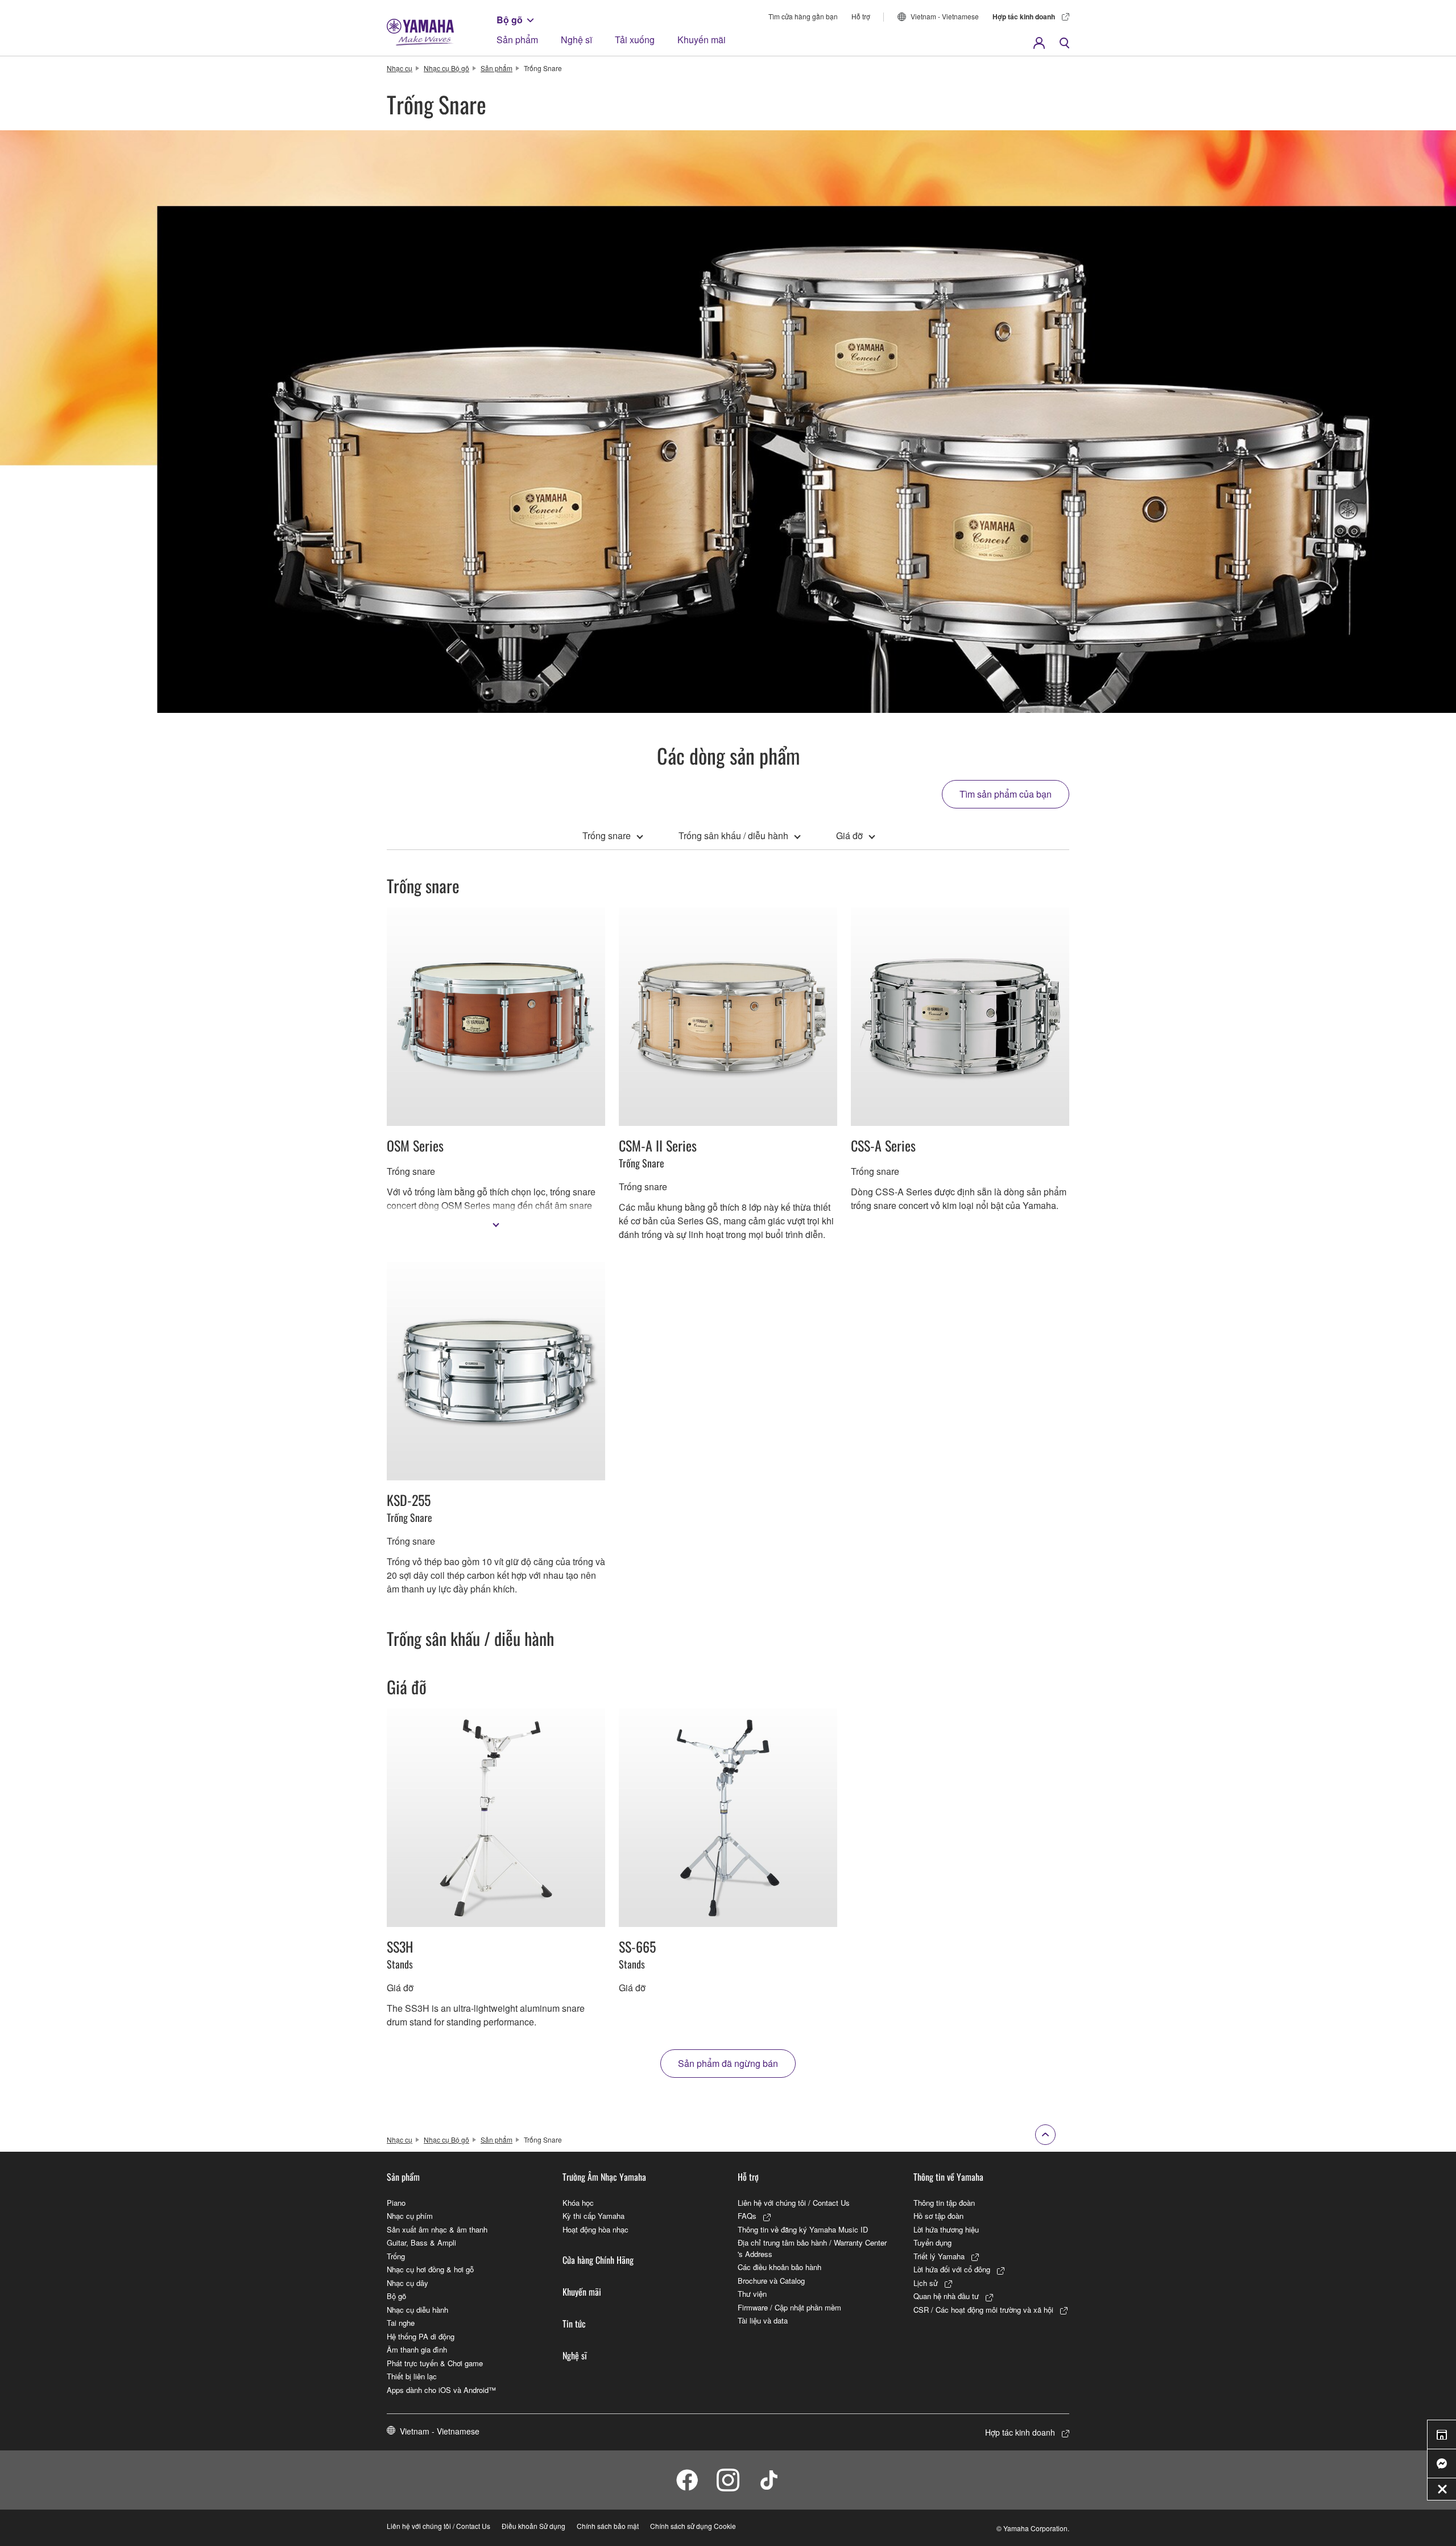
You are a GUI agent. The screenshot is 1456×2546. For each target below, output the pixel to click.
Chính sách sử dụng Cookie (693, 2526)
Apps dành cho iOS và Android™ (441, 2390)
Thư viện (752, 2294)
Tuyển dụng (932, 2242)
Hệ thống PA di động (421, 2336)
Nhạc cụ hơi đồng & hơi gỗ (430, 2269)
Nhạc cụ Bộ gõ (446, 68)
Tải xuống (635, 40)
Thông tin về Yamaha (948, 2177)
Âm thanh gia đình (417, 2349)
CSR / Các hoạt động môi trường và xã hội (983, 2310)
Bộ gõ (510, 20)
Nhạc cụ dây (408, 2283)
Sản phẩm (517, 40)
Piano (396, 2203)
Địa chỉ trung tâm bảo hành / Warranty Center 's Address (812, 2248)
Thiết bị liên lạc (412, 2376)
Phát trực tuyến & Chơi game (435, 2363)
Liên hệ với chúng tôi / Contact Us (794, 2203)
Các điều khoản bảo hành (779, 2267)
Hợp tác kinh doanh (1024, 16)
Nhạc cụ (400, 68)
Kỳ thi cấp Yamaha (593, 2216)
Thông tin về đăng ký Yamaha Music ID (803, 2229)
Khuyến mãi (702, 40)
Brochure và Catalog (771, 2281)
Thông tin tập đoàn (944, 2203)
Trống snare (607, 835)
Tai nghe (401, 2323)
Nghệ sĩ (576, 40)
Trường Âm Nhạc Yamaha (604, 2177)
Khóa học (578, 2203)
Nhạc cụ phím (410, 2216)
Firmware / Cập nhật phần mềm (789, 2307)
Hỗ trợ (861, 16)
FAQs (747, 2216)
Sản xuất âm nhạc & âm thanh (437, 2229)
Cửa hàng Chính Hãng (598, 2260)
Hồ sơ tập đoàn (938, 2216)
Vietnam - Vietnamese (945, 16)
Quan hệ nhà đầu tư (946, 2296)
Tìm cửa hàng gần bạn (803, 16)
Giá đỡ (849, 835)
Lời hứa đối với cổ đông (952, 2269)
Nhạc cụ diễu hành (417, 2310)
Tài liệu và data (763, 2320)
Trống (396, 2256)
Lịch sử (926, 2283)
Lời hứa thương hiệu (946, 2229)
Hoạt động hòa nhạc (595, 2229)
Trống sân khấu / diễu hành (733, 835)
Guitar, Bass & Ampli (421, 2242)
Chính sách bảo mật (608, 2526)
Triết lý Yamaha (939, 2256)
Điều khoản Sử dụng (533, 2526)
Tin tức (574, 2324)
